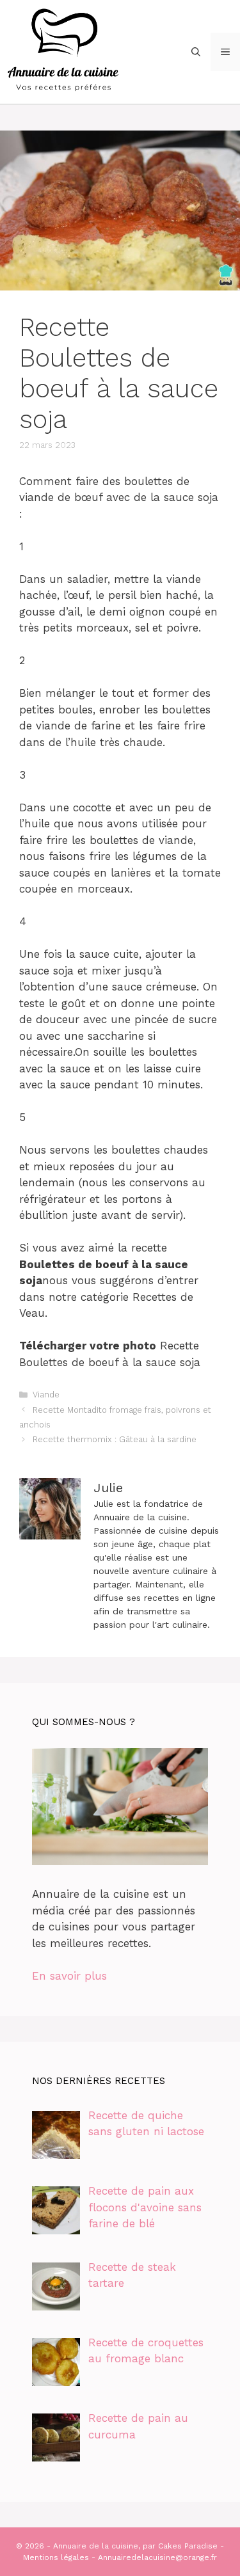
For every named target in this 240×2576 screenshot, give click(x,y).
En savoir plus (69, 1976)
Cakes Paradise (188, 2546)
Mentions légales (56, 2557)
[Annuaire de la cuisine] (64, 51)
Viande (46, 1395)
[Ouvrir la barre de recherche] (196, 52)
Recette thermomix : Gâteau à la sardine (115, 1439)
